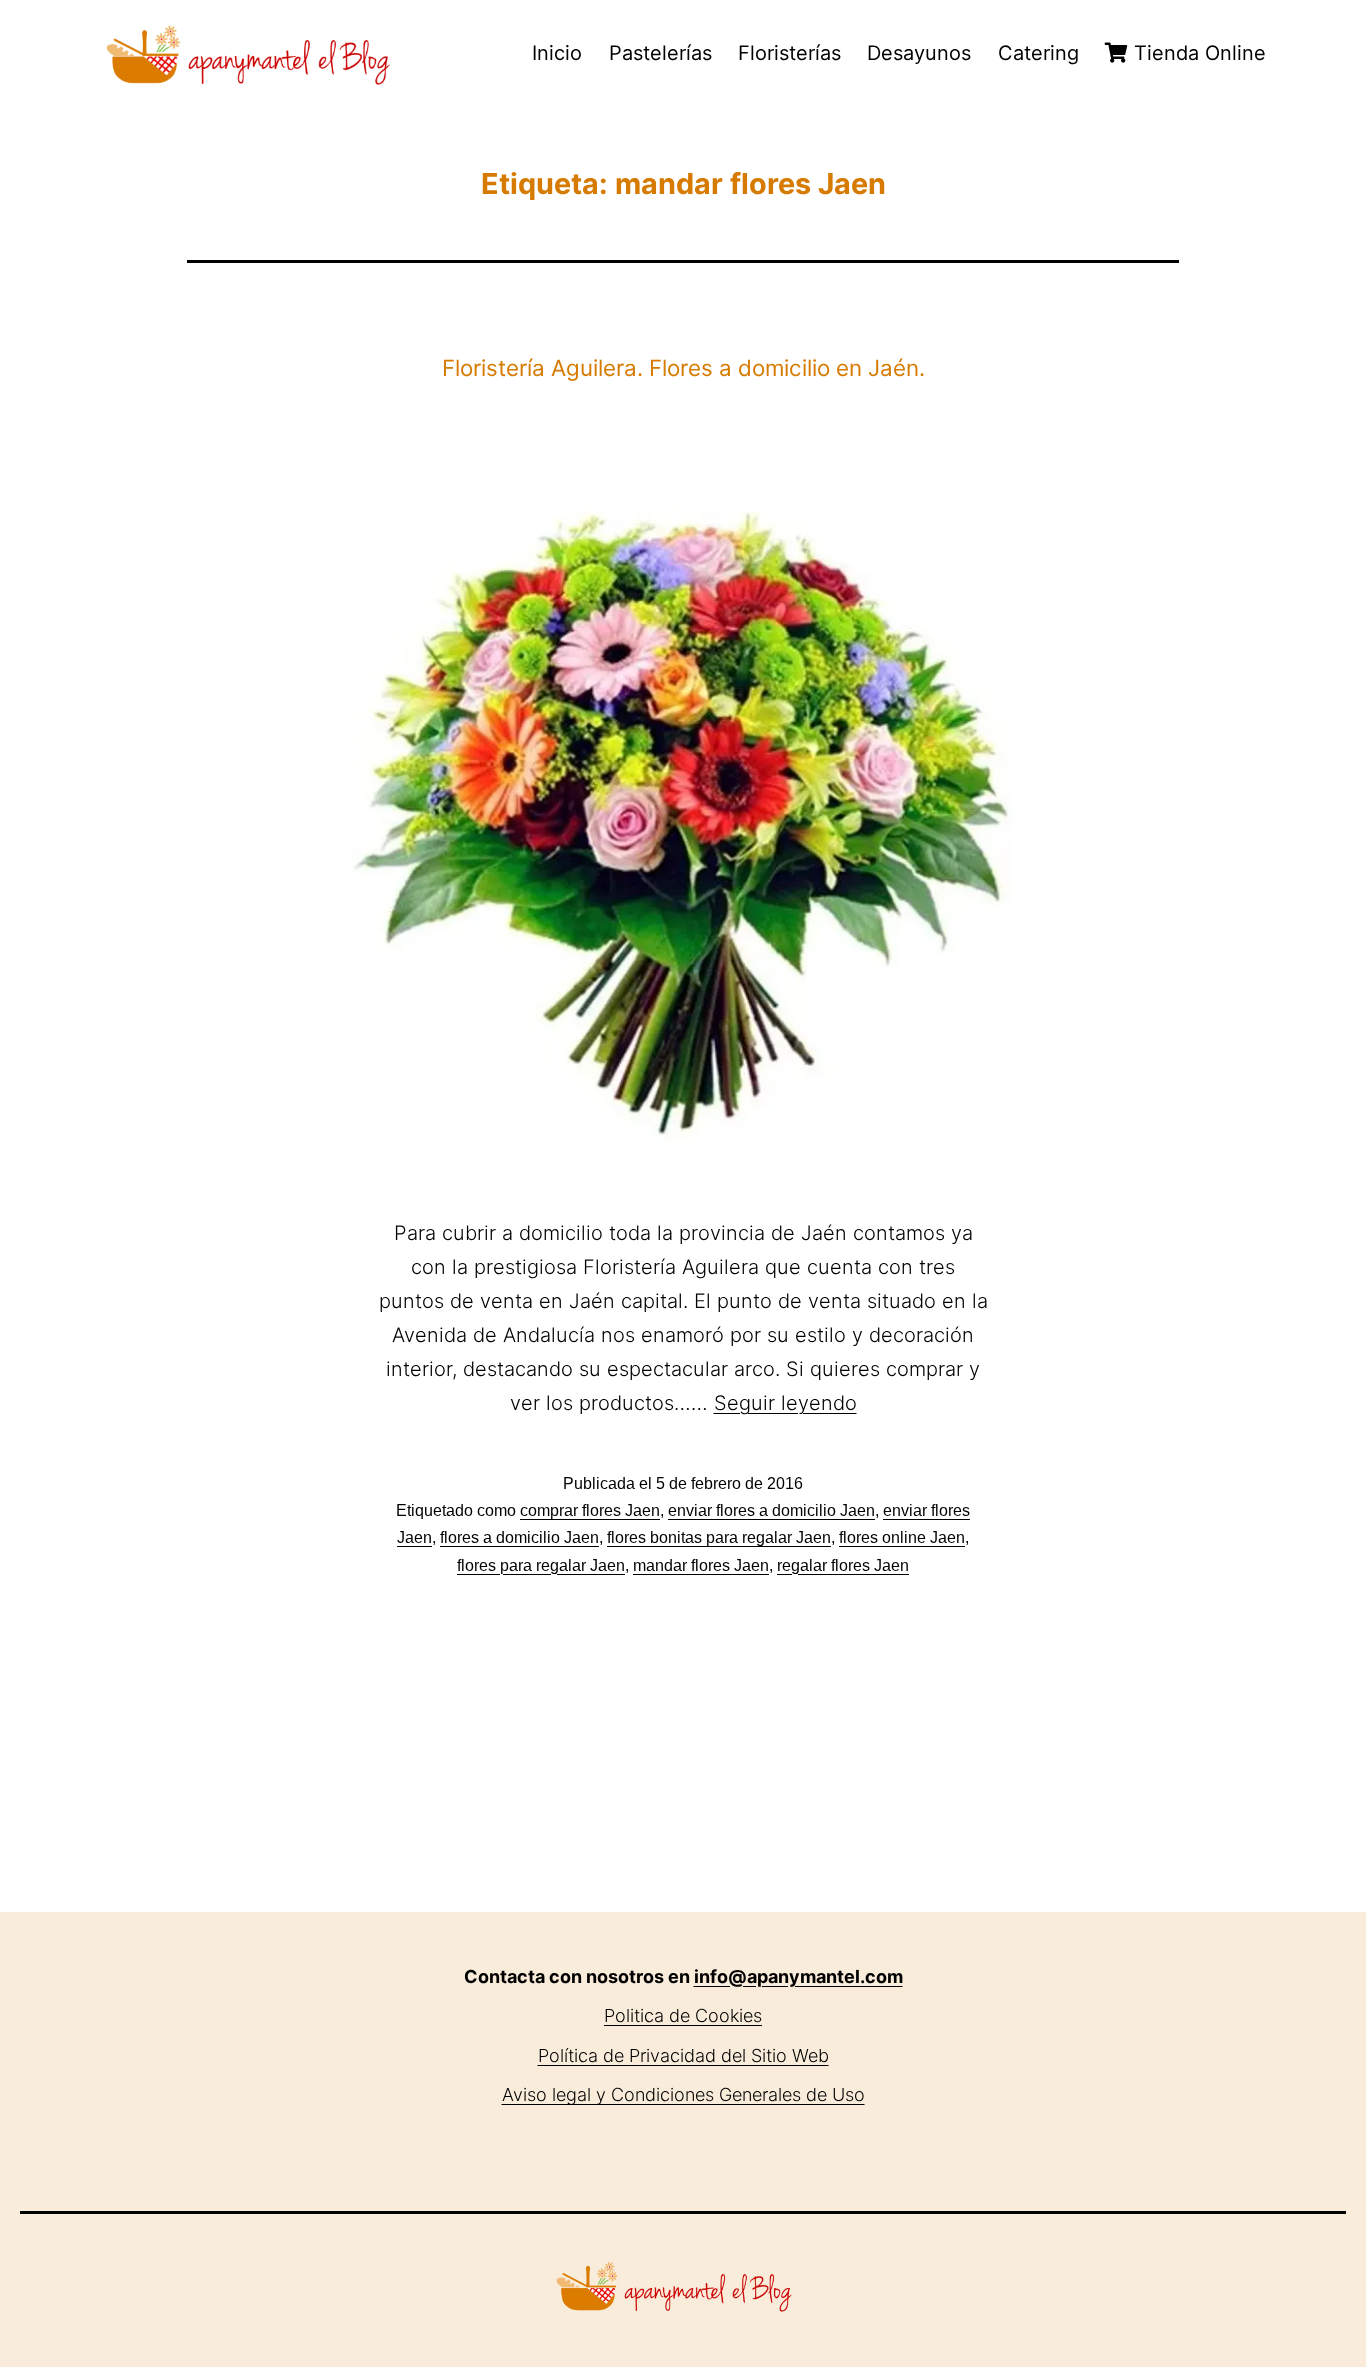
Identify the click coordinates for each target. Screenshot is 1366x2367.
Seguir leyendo (785, 1403)
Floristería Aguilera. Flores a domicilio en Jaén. (683, 367)
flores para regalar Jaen (541, 1565)
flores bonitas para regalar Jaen (719, 1537)
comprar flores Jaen (590, 1510)
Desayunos (919, 53)
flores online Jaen (902, 1537)
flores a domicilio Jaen (519, 1537)
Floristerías (789, 53)
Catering (1038, 53)
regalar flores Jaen (843, 1565)
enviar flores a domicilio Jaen (771, 1510)
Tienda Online (1197, 53)
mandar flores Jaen (701, 1565)
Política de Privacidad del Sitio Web (683, 2055)
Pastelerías (660, 53)
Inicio (557, 53)
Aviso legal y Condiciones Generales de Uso (683, 2094)
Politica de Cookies (683, 2015)
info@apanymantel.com (798, 1976)
